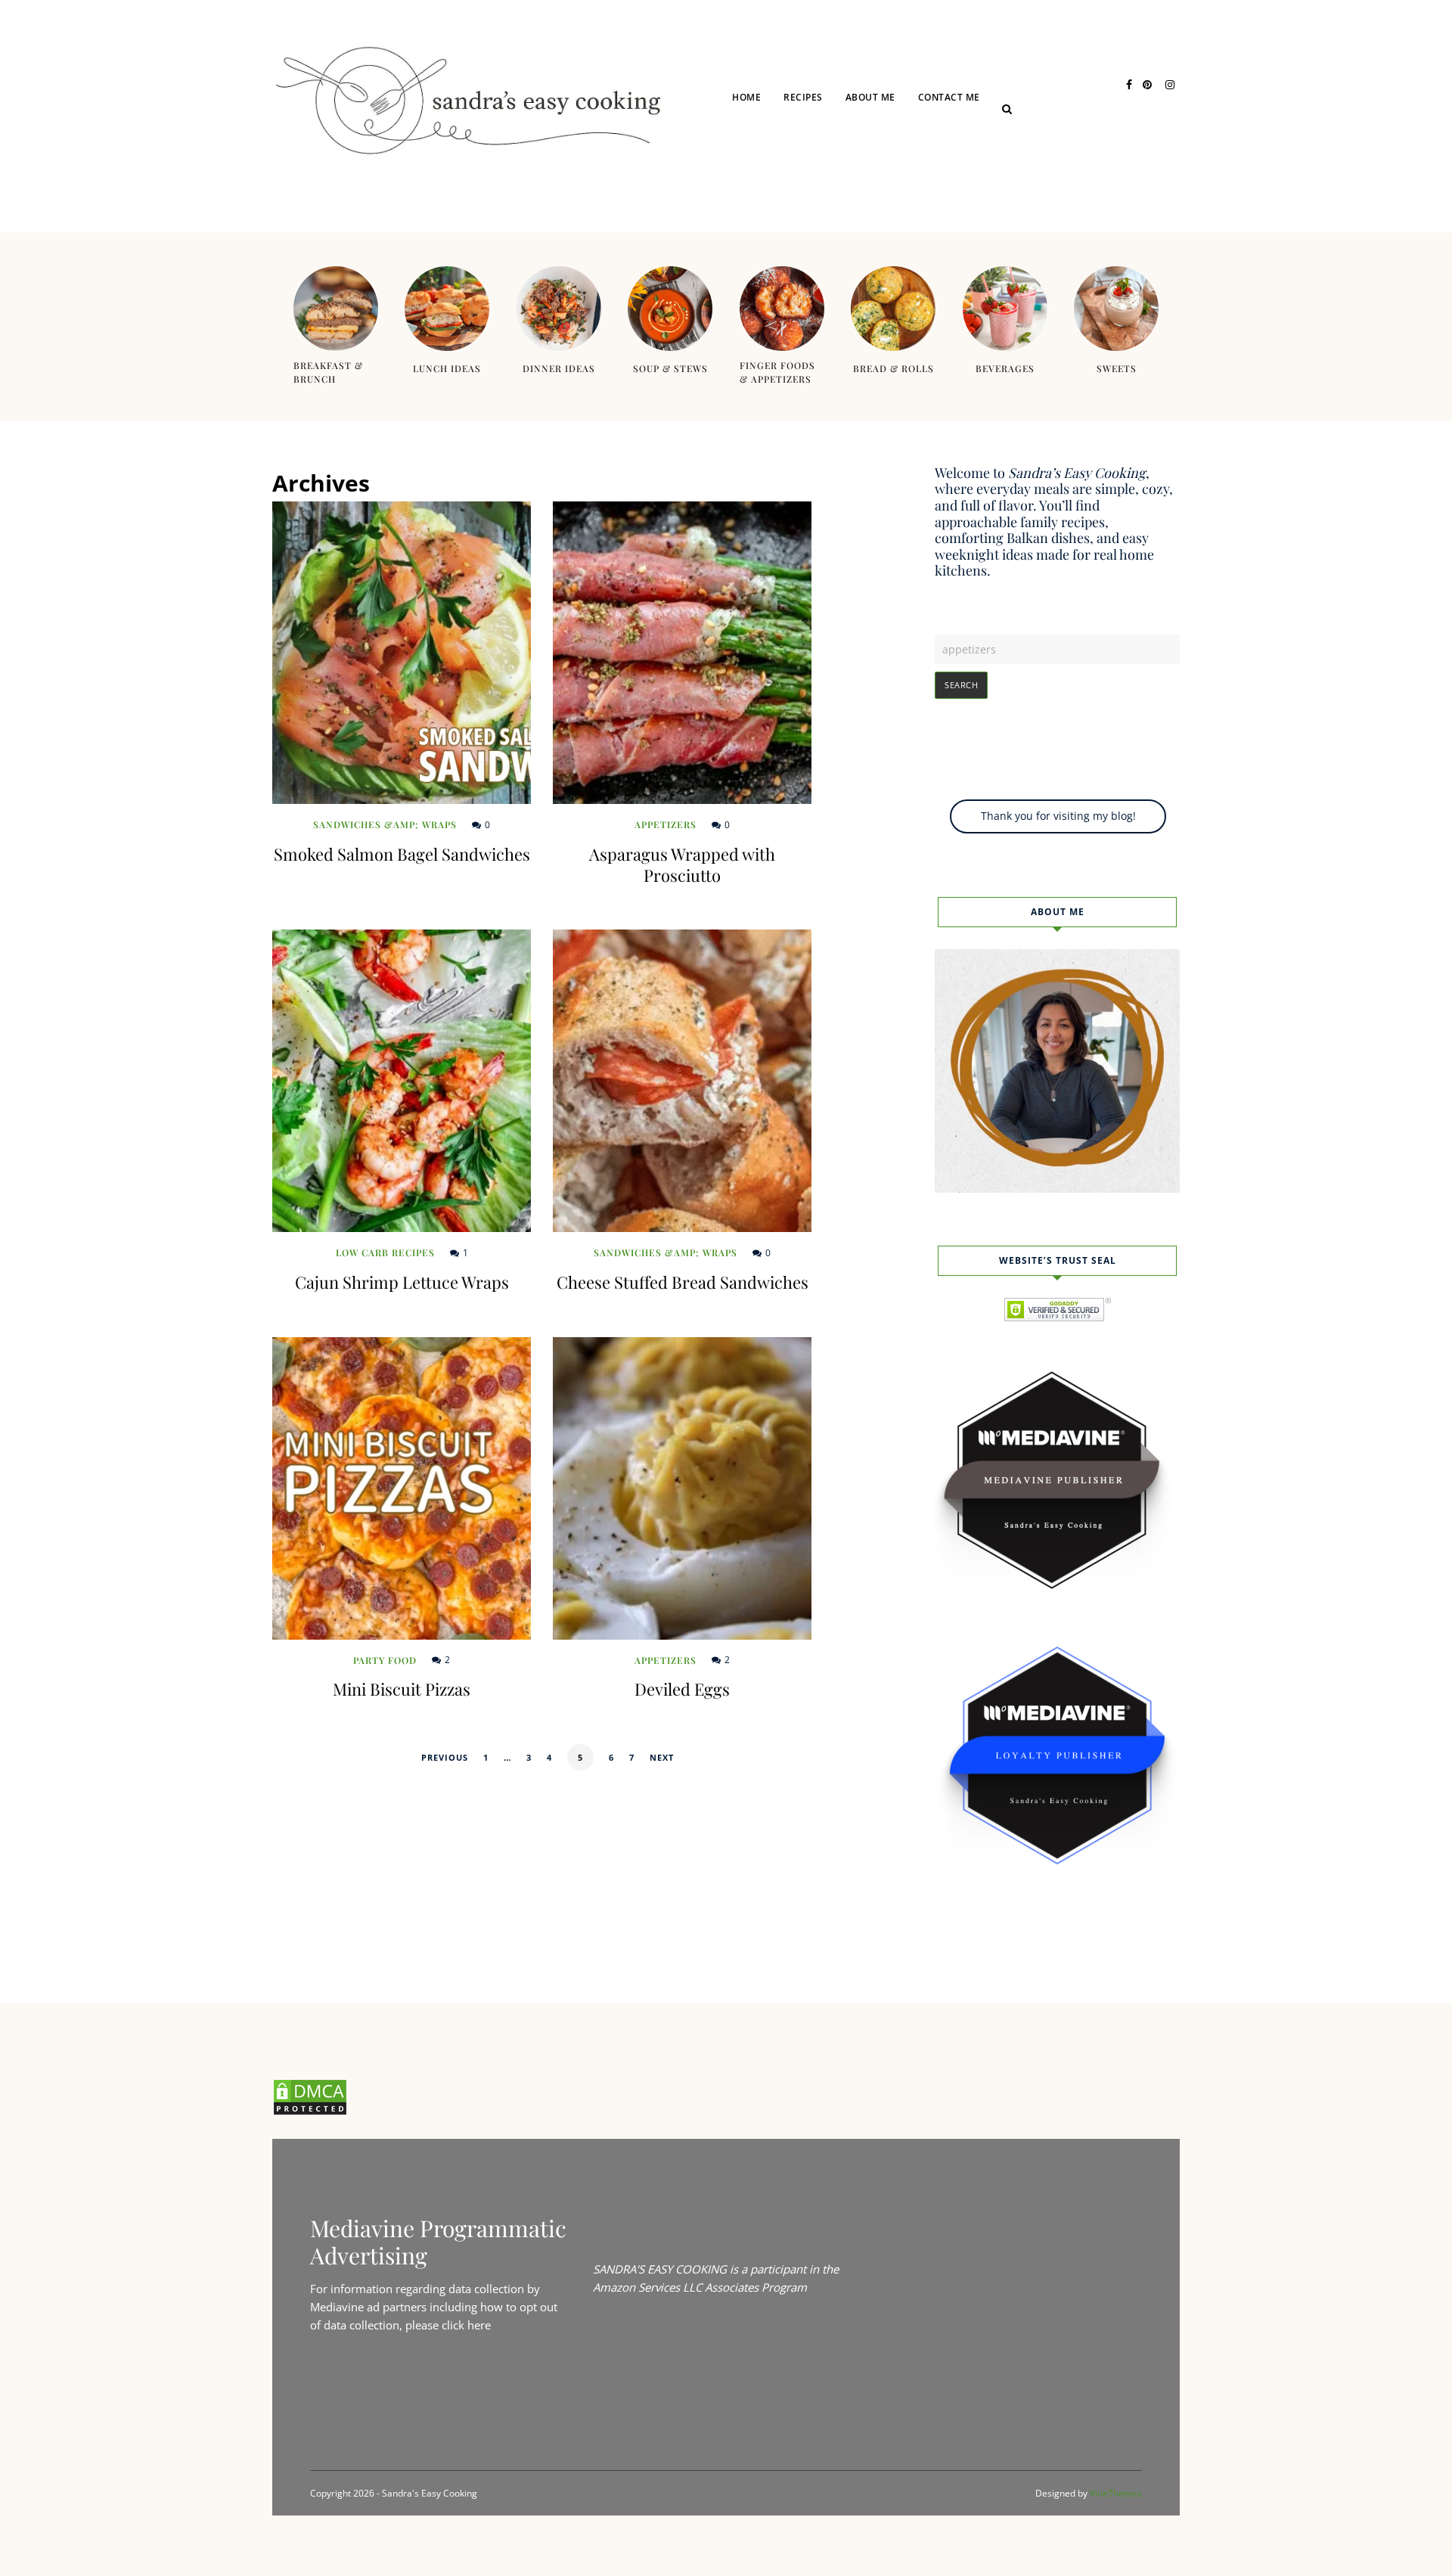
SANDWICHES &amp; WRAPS (385, 824)
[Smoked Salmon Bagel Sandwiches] (402, 653)
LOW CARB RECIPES (385, 1252)
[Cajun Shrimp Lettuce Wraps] (402, 1081)
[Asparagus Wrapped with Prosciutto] (682, 653)
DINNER (822, 183)
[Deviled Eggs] (682, 1488)
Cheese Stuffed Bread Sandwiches (683, 1282)
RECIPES (803, 97)
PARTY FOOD (385, 1660)
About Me (870, 97)
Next (662, 1757)
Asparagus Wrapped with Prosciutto (682, 864)
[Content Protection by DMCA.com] (310, 2112)
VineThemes (1116, 2493)
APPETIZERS (665, 824)
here (479, 2325)
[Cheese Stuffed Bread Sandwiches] (682, 1081)
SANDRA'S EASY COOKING (660, 2269)
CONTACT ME (949, 97)
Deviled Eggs (682, 1689)
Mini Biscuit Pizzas (402, 1689)
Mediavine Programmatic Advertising (438, 2242)
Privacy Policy (977, 153)
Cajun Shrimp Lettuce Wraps (402, 1282)
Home (746, 97)
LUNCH (821, 153)
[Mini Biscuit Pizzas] (402, 1488)
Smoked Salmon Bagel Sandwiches (402, 854)
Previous (445, 1757)
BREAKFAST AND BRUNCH (862, 212)
